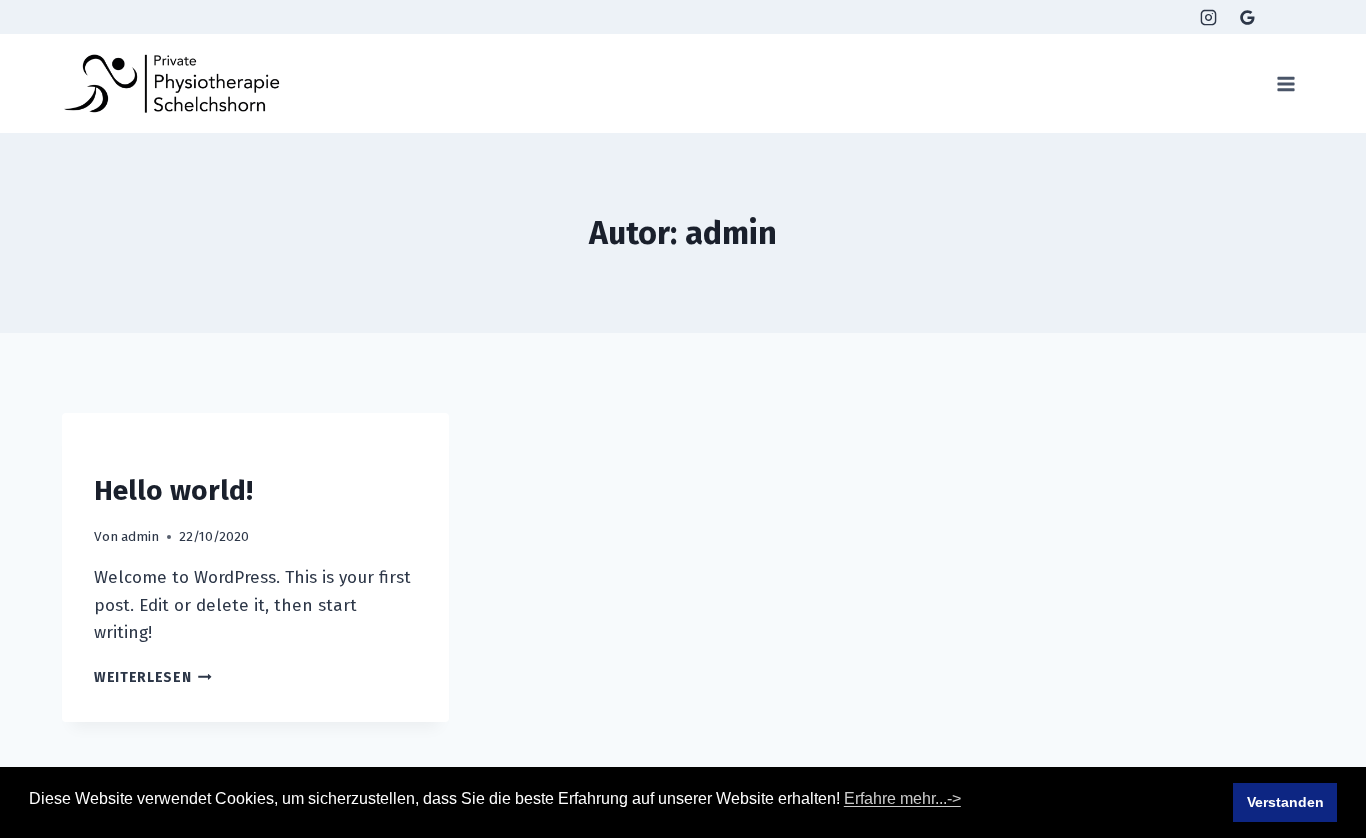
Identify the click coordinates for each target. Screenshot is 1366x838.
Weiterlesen (153, 677)
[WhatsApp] (1287, 17)
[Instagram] (1209, 17)
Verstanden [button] (1285, 802)
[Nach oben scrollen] (1250, 765)
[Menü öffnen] (1285, 83)
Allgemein (127, 454)
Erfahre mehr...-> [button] (902, 798)
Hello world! (173, 490)
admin (140, 536)
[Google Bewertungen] (1248, 17)
